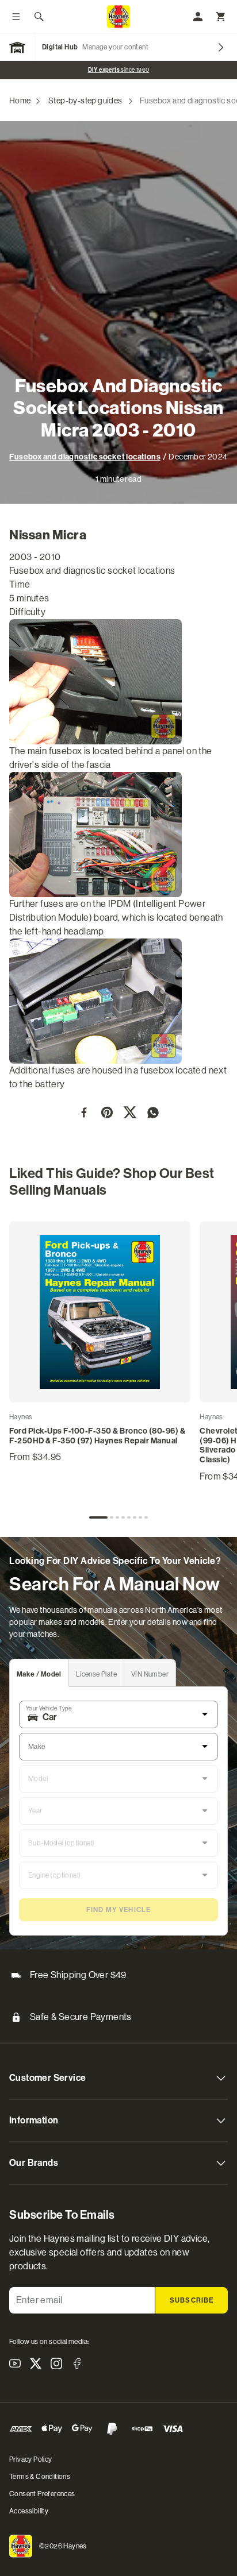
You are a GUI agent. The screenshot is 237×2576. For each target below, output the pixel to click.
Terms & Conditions (40, 2477)
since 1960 (119, 70)
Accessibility (29, 2511)
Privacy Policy (31, 2459)
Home (20, 101)
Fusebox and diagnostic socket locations (85, 457)
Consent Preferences (42, 2494)
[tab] (98, 1517)
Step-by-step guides (85, 101)
